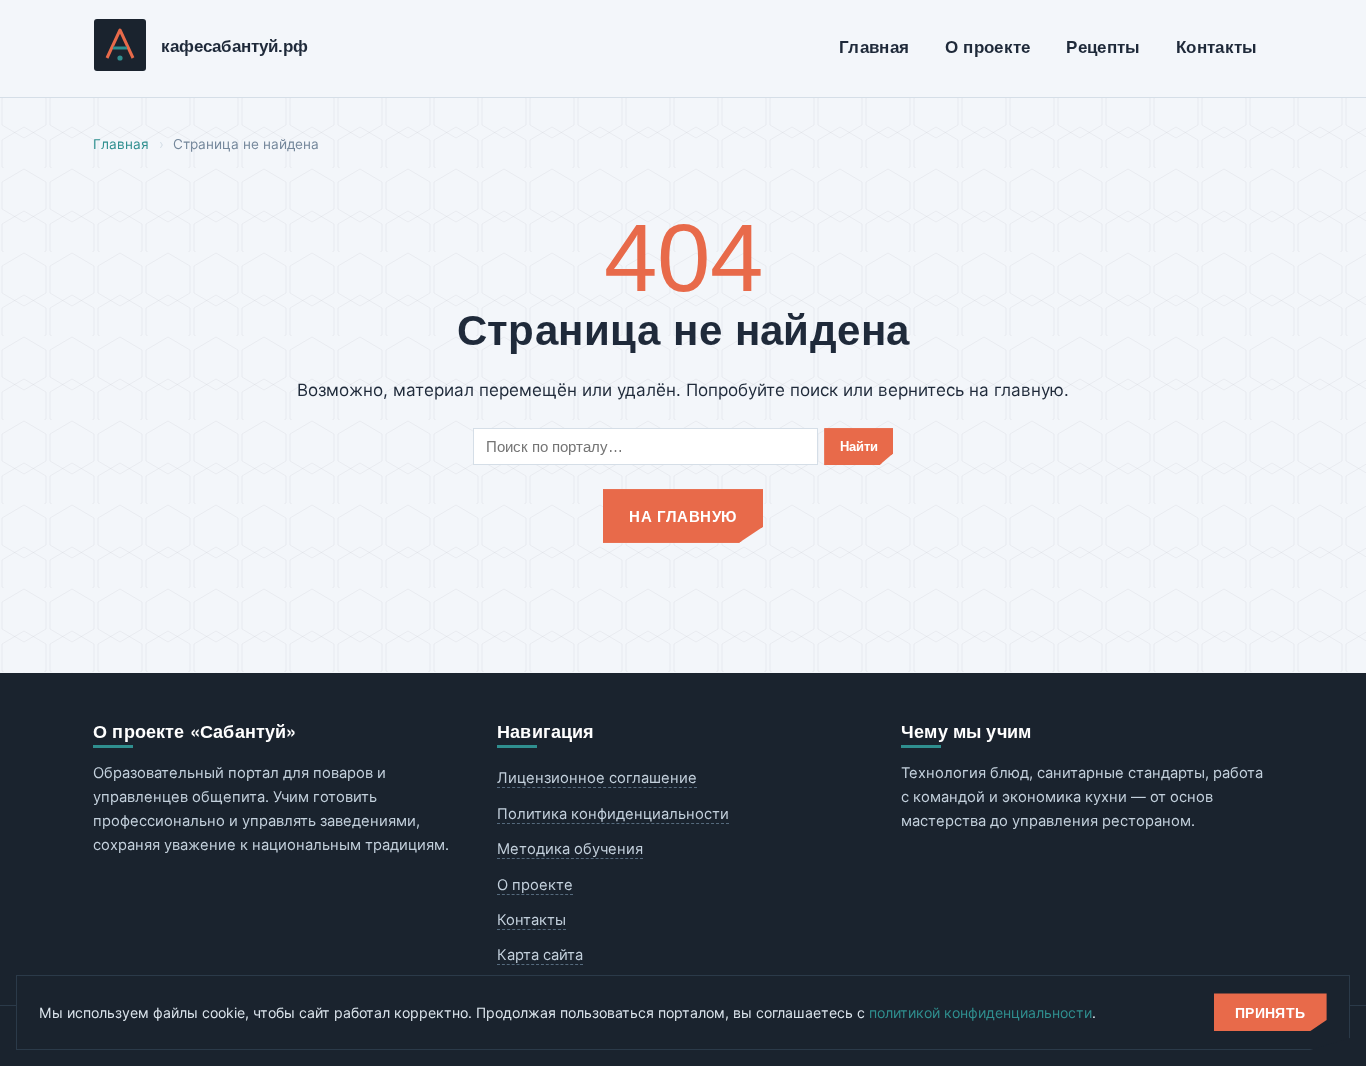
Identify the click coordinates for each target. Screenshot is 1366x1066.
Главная (874, 47)
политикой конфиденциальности (980, 1012)
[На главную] (120, 49)
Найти (859, 446)
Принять (1270, 1012)
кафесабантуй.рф (234, 46)
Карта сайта (540, 955)
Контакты (1217, 47)
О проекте (988, 47)
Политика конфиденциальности (613, 814)
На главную (683, 516)
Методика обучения (570, 849)
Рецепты (1103, 47)
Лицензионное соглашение (597, 778)
